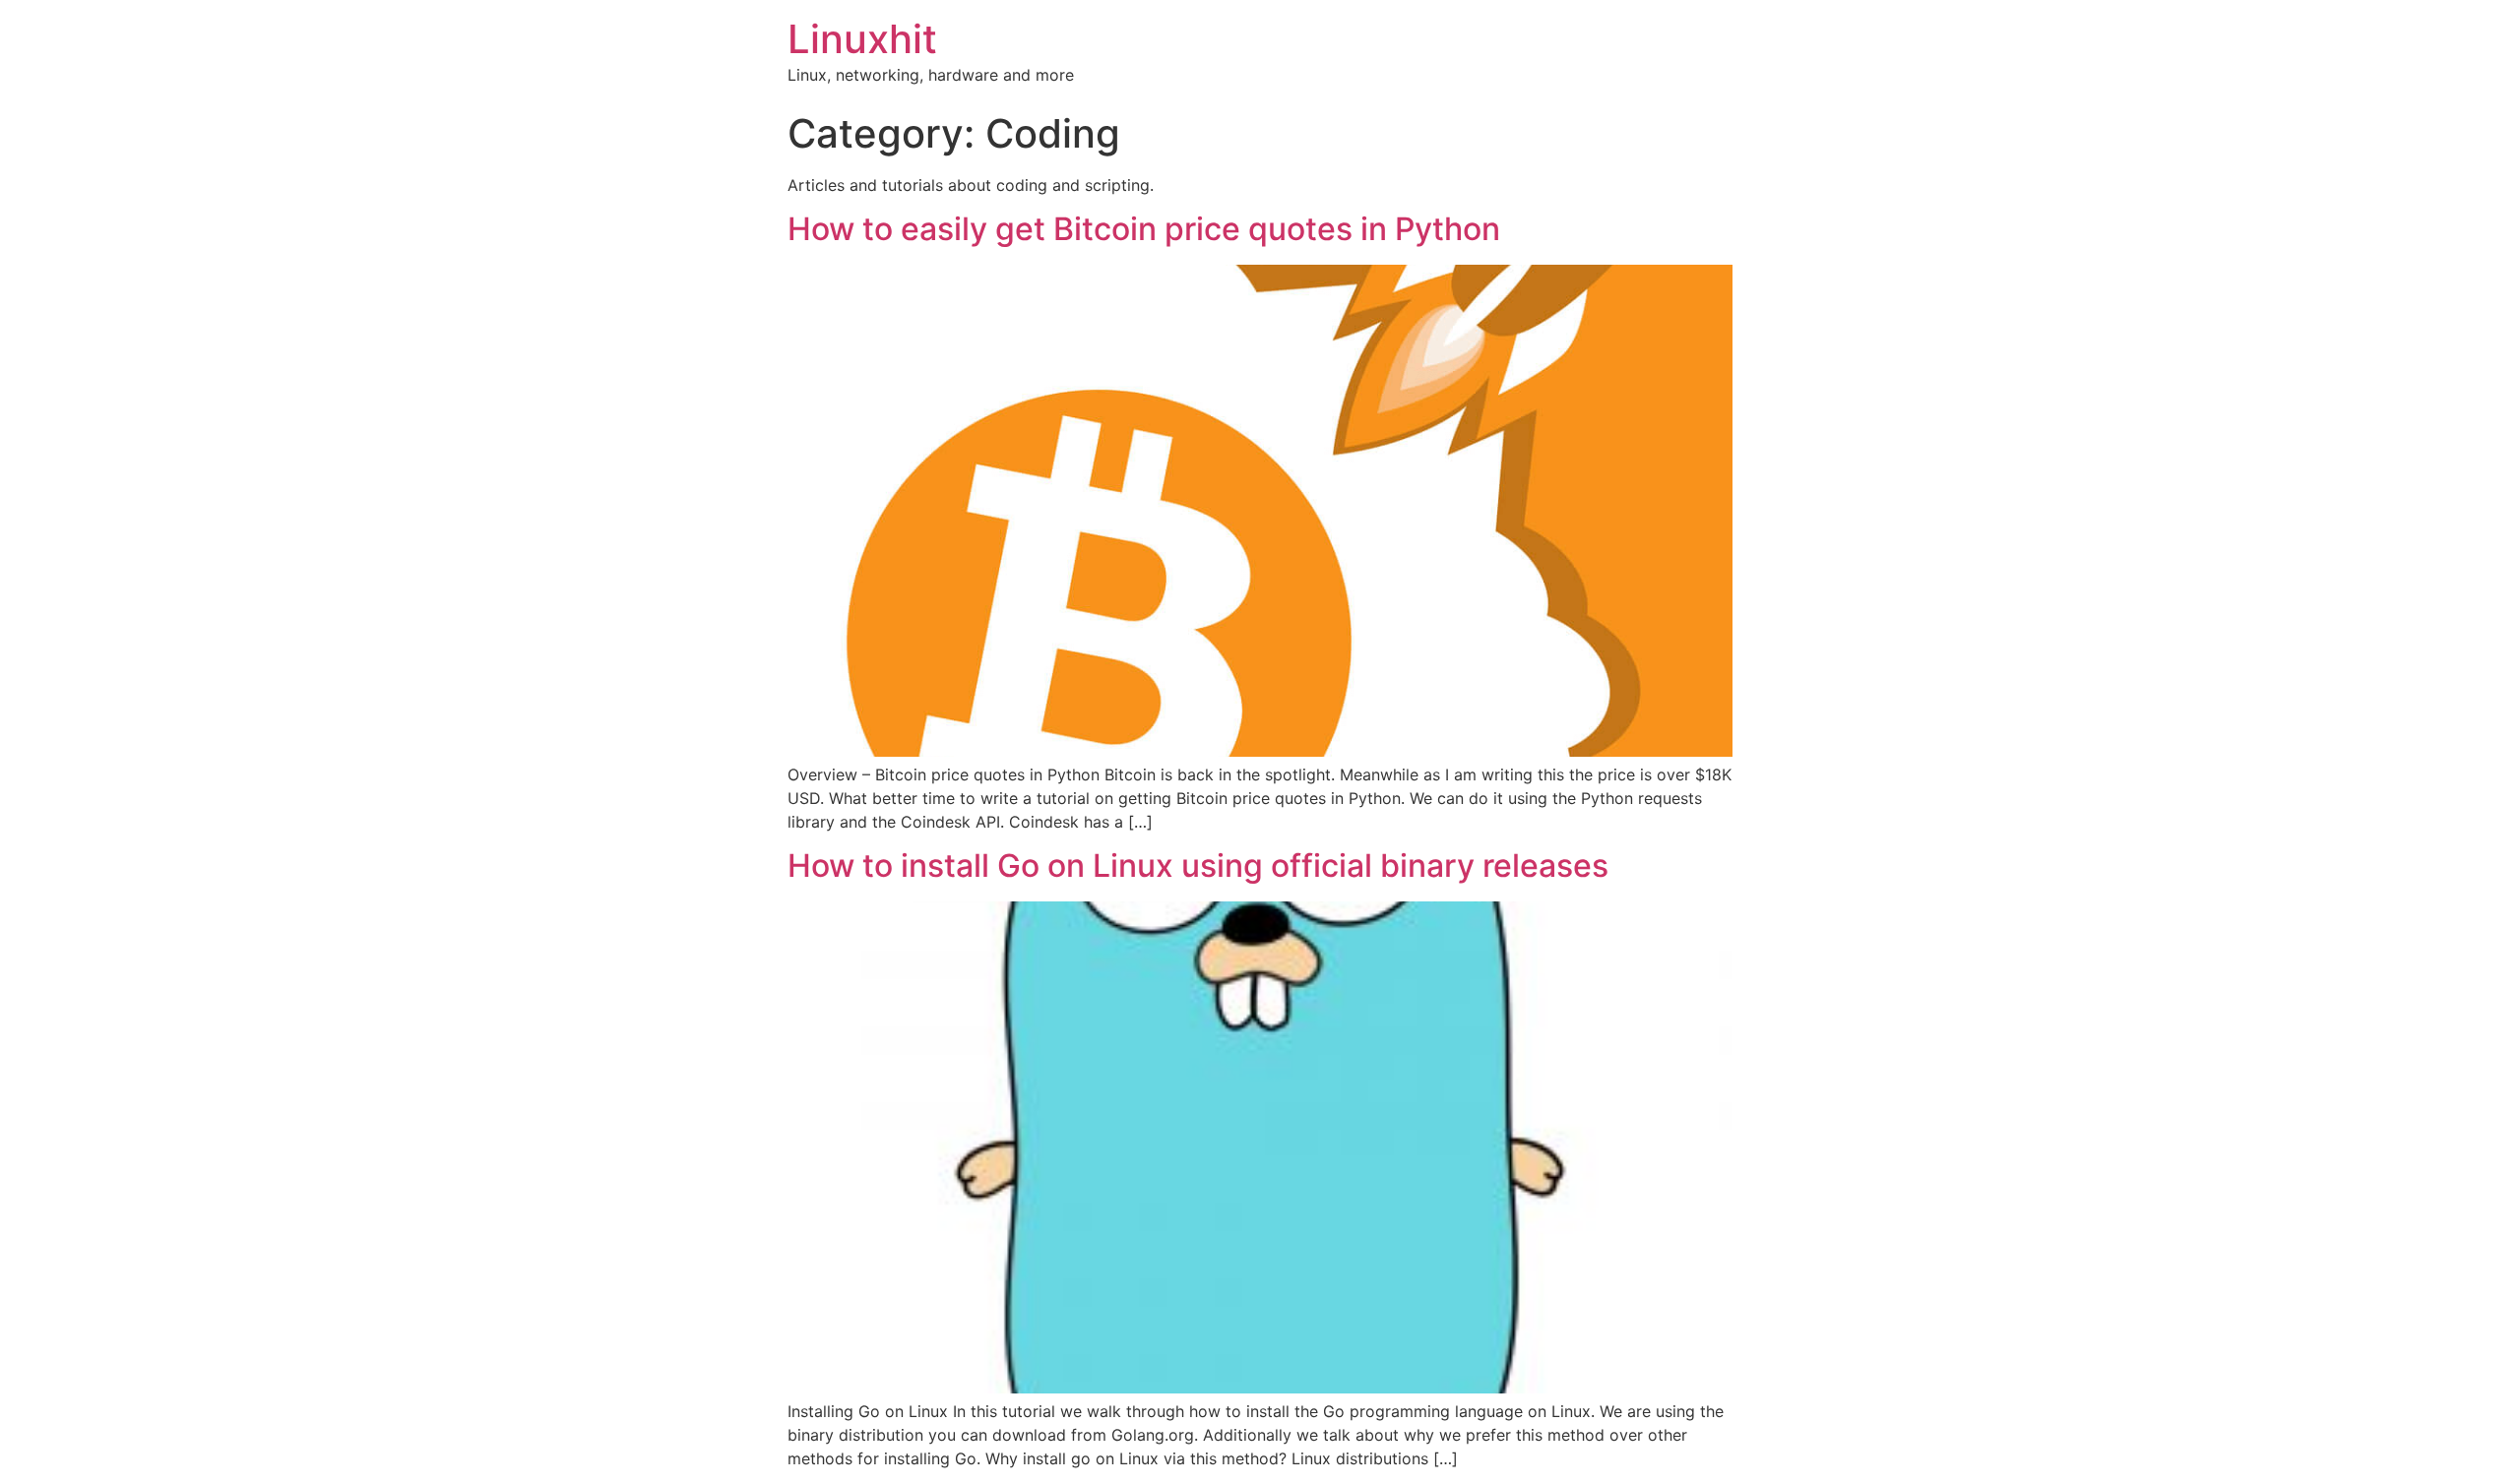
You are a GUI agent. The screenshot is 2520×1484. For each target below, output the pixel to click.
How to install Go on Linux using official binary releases (1198, 866)
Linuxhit (862, 39)
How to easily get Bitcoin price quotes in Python (1144, 229)
